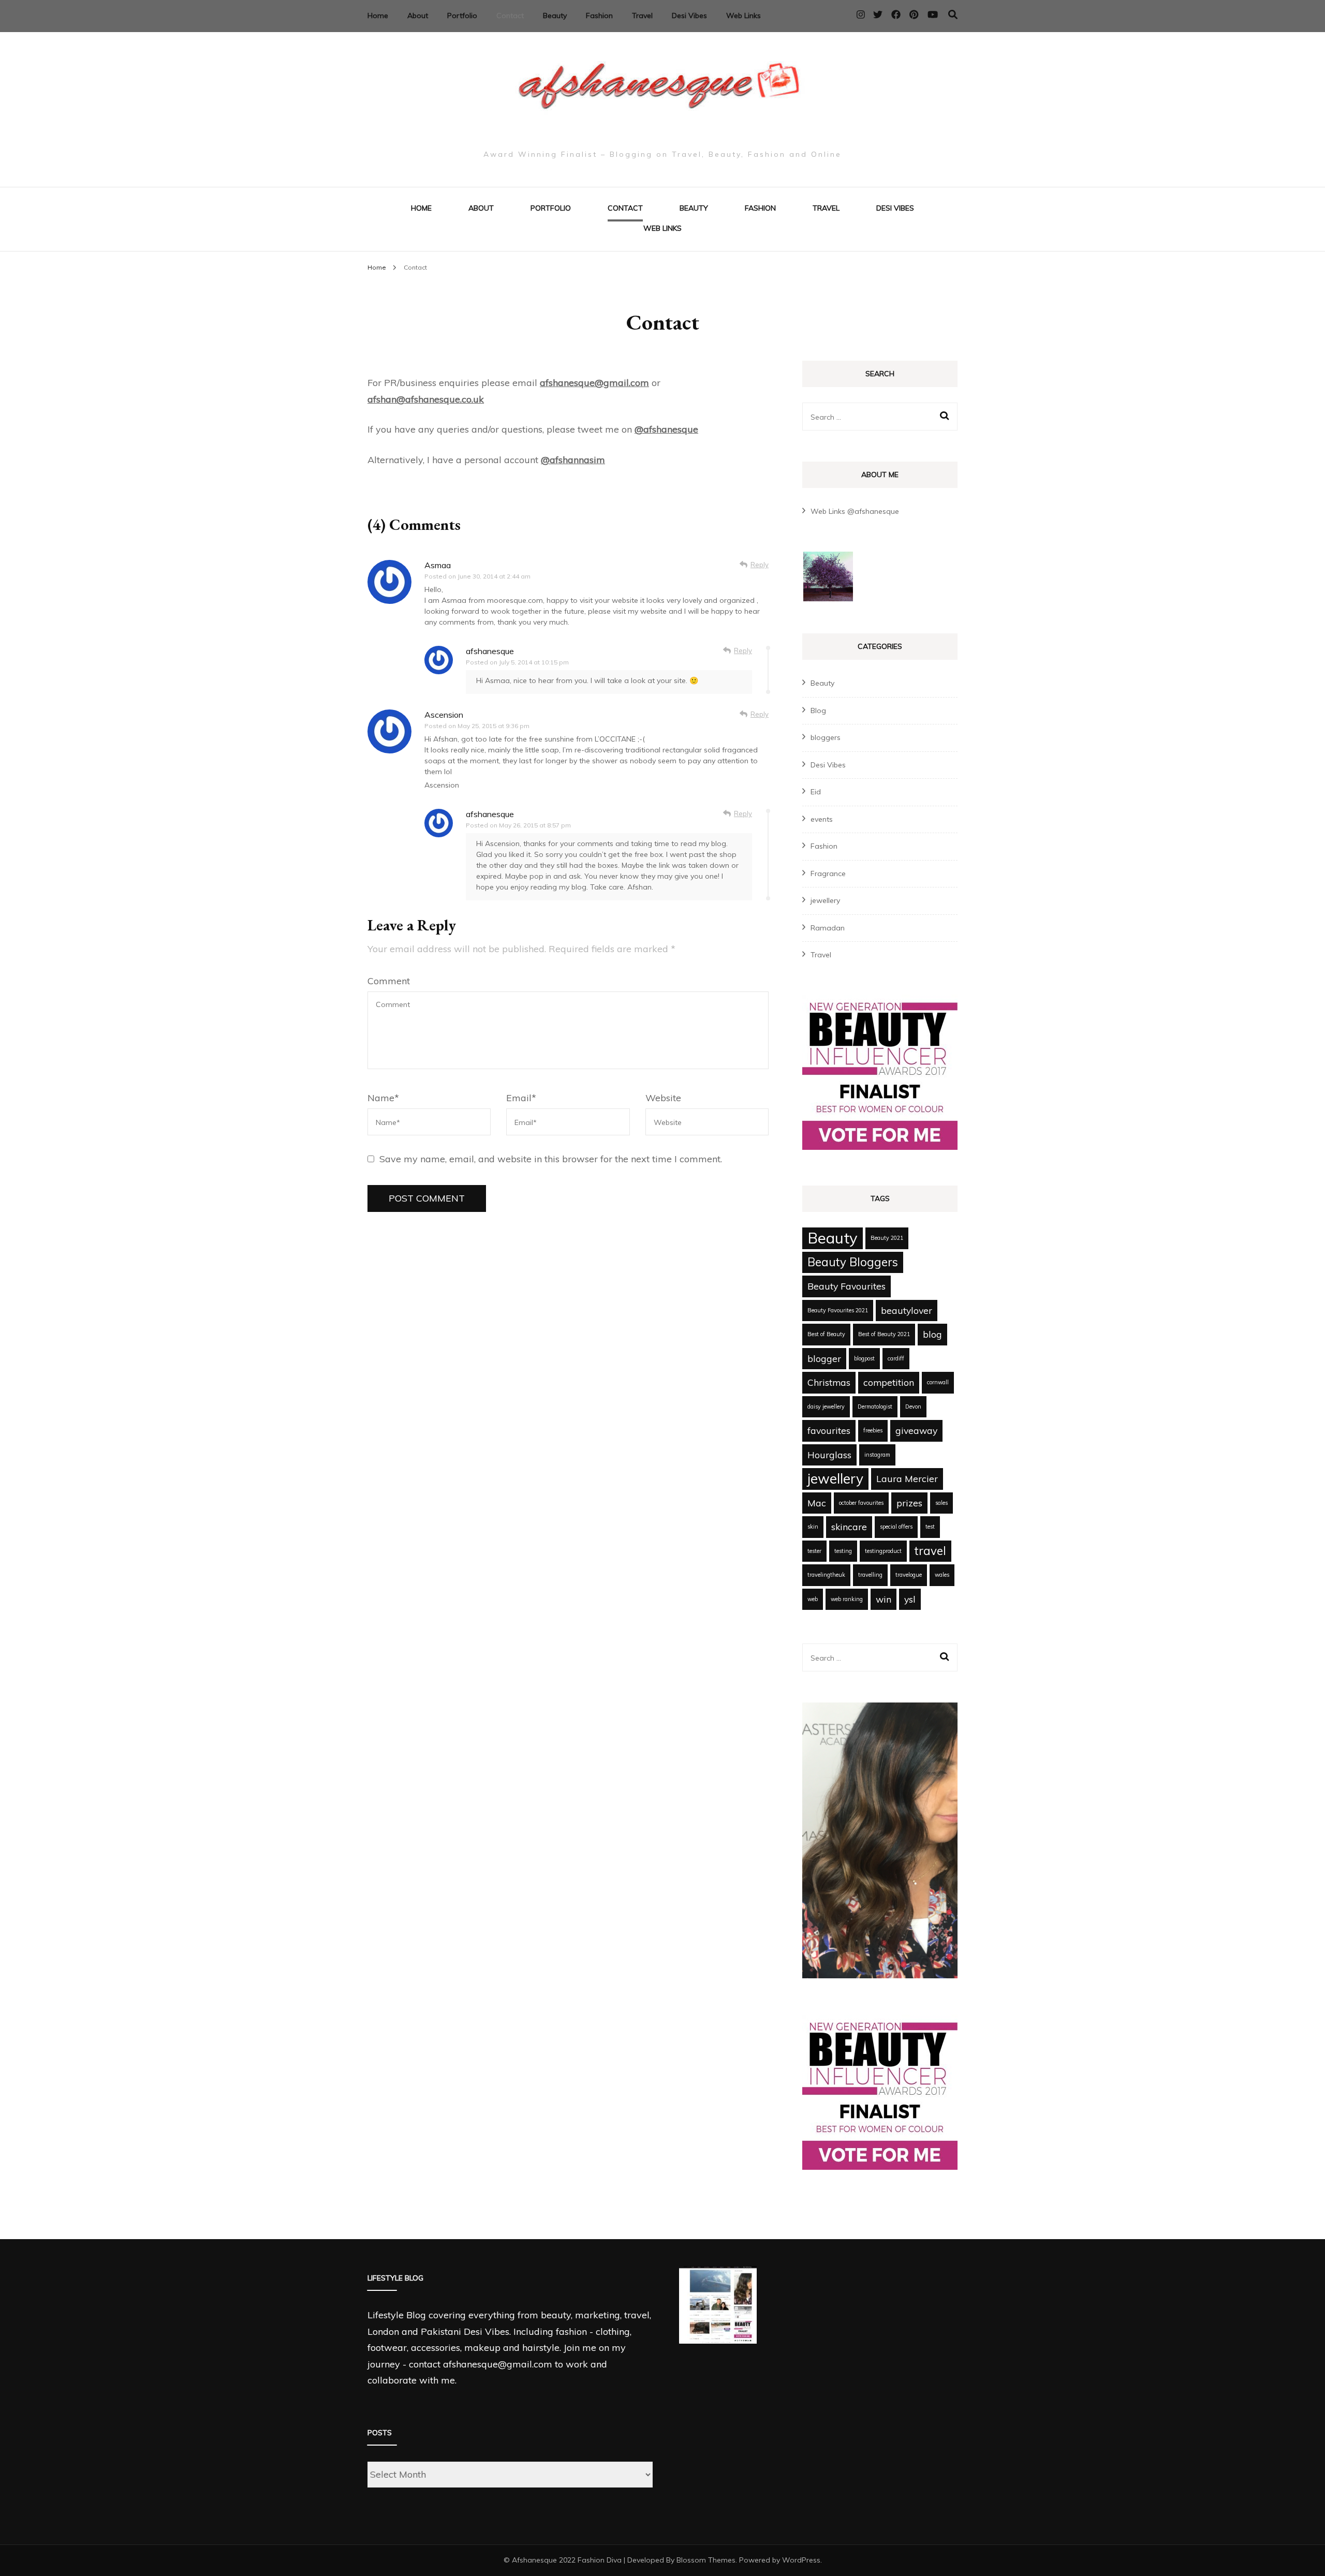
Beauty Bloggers (853, 1262)
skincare (849, 1527)
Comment (389, 981)
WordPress (801, 2560)
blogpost (864, 1358)
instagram (877, 1455)
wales (942, 1575)
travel (930, 1551)
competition (889, 1382)
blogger (824, 1358)
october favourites (861, 1503)
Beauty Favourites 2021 (838, 1310)
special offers (896, 1527)
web (813, 1599)
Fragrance (828, 874)
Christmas (829, 1382)
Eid (816, 792)
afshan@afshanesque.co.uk (426, 399)
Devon (913, 1407)
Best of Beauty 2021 (884, 1334)
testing (843, 1551)
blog (932, 1334)
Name (383, 1098)
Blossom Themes (706, 2560)
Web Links (744, 16)
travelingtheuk (826, 1575)
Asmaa (438, 565)
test (930, 1527)
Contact (510, 16)
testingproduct (883, 1551)
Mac (817, 1503)
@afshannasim (573, 460)
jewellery (825, 900)
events (822, 819)
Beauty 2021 (887, 1238)
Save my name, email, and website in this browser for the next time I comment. (551, 1159)
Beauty (555, 16)
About (418, 16)
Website (663, 1098)
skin (813, 1527)
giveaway (916, 1430)
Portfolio (462, 16)
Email (521, 1098)
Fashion (599, 16)
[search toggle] (953, 15)
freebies (873, 1430)
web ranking (847, 1599)
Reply (760, 565)
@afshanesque (666, 429)
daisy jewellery (826, 1407)
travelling (870, 1575)
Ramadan (828, 928)
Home (378, 16)
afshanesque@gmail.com (594, 383)
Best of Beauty (826, 1334)
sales (941, 1503)
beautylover (907, 1310)
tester (814, 1551)
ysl (910, 1599)
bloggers (826, 737)
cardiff (896, 1358)
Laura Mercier (907, 1478)
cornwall (938, 1382)
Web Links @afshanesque (855, 511)
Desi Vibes (689, 16)
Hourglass (829, 1455)
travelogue (909, 1575)
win (884, 1599)
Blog (818, 710)
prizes (909, 1503)
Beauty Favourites (846, 1286)
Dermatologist (875, 1407)
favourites (829, 1430)
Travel (642, 16)
